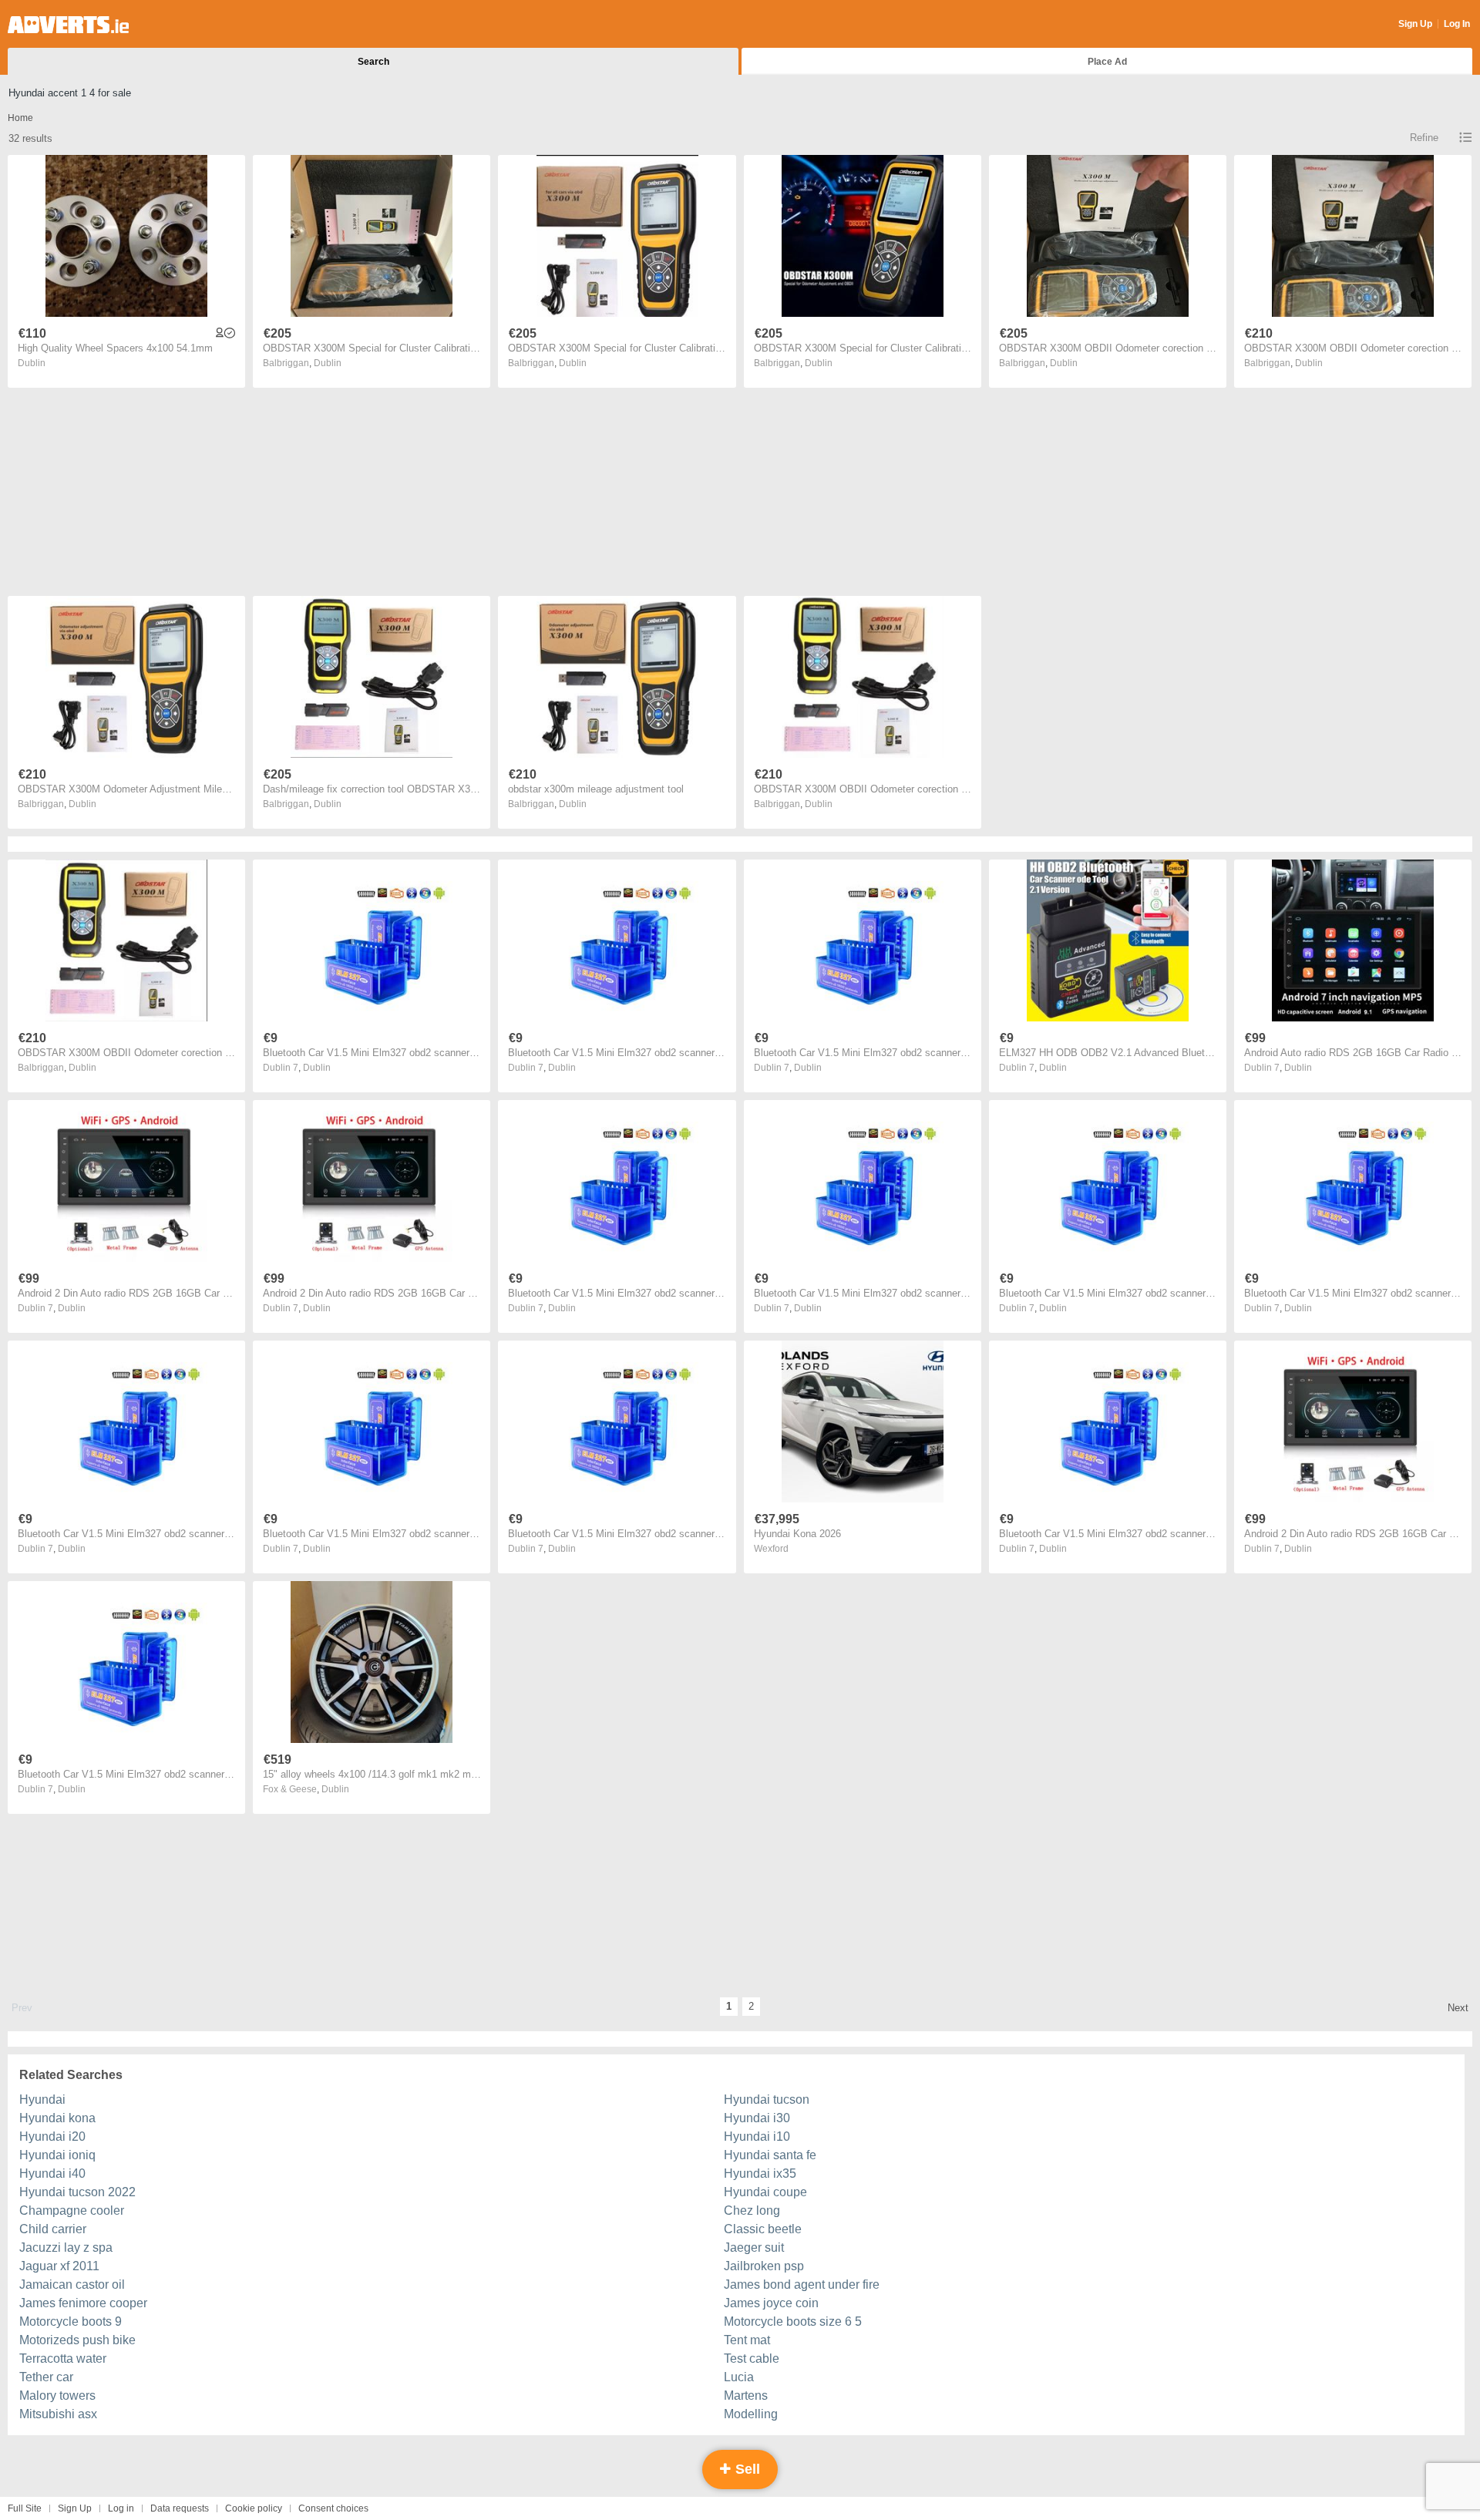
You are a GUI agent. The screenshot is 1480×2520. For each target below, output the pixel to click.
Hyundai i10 (757, 2136)
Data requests (180, 2508)
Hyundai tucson (767, 2099)
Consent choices (333, 2508)
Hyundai (42, 2099)
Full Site (25, 2508)
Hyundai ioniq (57, 2155)
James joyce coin (771, 2303)
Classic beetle (763, 2229)
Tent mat (747, 2340)
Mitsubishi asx (58, 2414)
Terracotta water (63, 2359)
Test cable (752, 2359)
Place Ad (1107, 62)
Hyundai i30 (757, 2118)
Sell (746, 2469)
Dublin (32, 363)
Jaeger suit (754, 2247)
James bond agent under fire (802, 2284)
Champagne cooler (72, 2210)
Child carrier (53, 2229)
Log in (121, 2508)
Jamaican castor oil (72, 2284)
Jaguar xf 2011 (59, 2266)
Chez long (752, 2210)
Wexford (771, 1549)
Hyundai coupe (765, 2192)
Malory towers (57, 2396)
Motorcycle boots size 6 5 (793, 2321)
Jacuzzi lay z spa (66, 2247)
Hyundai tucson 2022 (77, 2192)
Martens (746, 2396)
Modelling (751, 2414)
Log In (1457, 24)
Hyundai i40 (52, 2173)
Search (373, 62)
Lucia (739, 2377)
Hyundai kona (57, 2118)
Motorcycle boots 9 (71, 2321)
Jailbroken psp (764, 2266)
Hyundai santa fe (770, 2155)
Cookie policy (254, 2508)
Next (1458, 2008)
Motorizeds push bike (77, 2340)
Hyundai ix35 (760, 2173)
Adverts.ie (68, 25)
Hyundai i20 (52, 2136)
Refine (1424, 138)
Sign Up (1415, 24)
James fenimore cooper (83, 2303)
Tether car (46, 2377)
